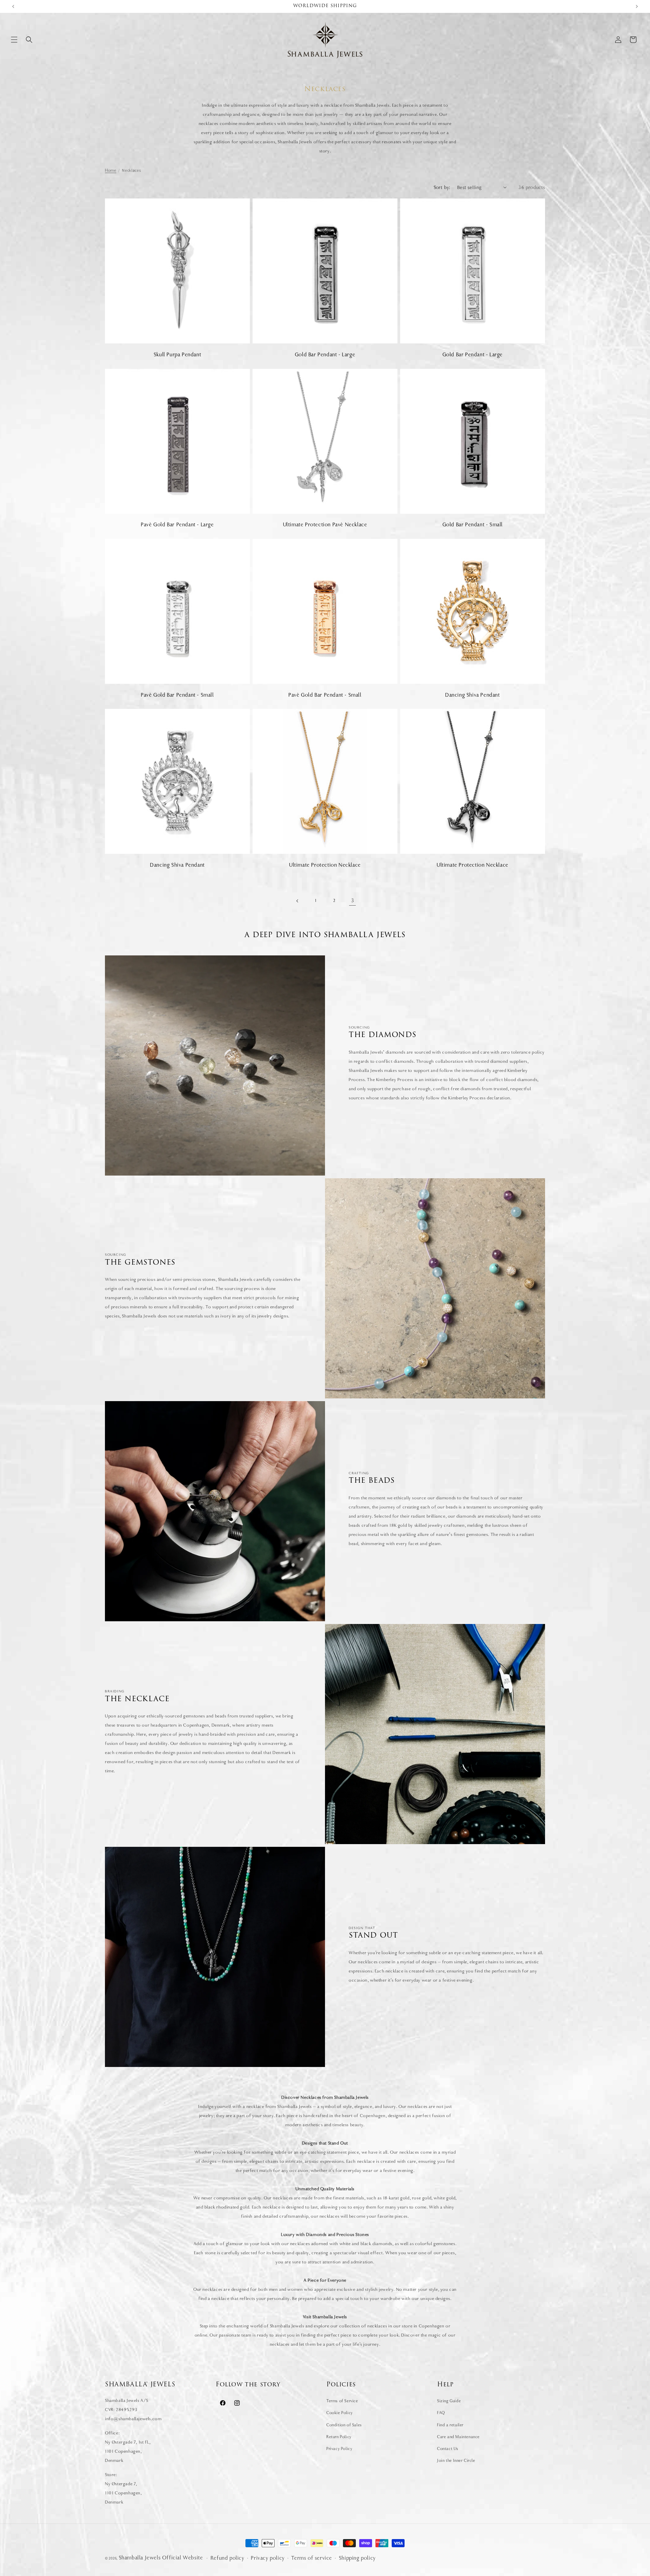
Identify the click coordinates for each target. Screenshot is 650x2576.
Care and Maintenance (458, 2437)
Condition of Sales (344, 2425)
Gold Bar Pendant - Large (325, 355)
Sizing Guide (449, 2401)
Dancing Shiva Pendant (473, 695)
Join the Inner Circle (456, 2461)
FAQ (441, 2413)
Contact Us (448, 2449)
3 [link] (353, 901)
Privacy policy (268, 2558)
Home (111, 170)
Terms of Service (342, 2401)
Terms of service (312, 2558)
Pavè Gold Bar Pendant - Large (177, 525)
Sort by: (442, 187)
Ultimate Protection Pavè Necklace (325, 525)
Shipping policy (357, 2558)
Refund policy (227, 2558)
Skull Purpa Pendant (177, 355)
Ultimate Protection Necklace (325, 865)
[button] (14, 40)
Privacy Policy (339, 2449)
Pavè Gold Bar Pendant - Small (177, 695)
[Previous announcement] (13, 6)
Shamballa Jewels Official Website (161, 2558)
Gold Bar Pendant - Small (473, 525)
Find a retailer (450, 2425)
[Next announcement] (637, 6)
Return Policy (339, 2437)
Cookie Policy (340, 2413)
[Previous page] (298, 901)
